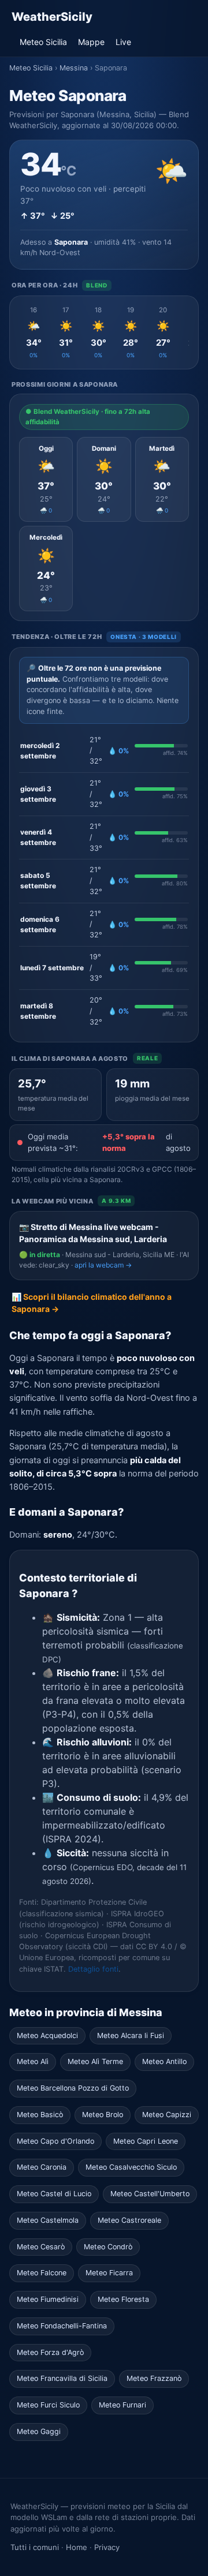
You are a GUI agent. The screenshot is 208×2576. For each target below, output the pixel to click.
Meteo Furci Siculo (48, 2405)
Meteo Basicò (40, 2115)
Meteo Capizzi (167, 2115)
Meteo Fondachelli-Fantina (62, 2326)
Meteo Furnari (122, 2405)
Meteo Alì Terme (95, 2061)
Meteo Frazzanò (154, 2378)
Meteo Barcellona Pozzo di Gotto (73, 2088)
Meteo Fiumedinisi (48, 2299)
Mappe (91, 42)
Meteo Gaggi (39, 2431)
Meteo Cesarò (41, 2247)
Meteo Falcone (42, 2273)
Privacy (107, 2547)
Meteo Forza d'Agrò (50, 2352)
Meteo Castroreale (129, 2220)
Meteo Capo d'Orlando (55, 2141)
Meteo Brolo (103, 2115)
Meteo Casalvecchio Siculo (131, 2167)
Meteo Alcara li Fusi (131, 2035)
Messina (74, 68)
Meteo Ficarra (109, 2273)
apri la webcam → (103, 1265)
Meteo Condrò (108, 2247)
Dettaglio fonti (93, 1969)
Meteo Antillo (164, 2061)
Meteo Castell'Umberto (150, 2194)
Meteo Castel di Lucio (54, 2194)
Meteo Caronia (42, 2167)
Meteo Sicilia (43, 42)
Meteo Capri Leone (146, 2141)
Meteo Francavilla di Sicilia (62, 2378)
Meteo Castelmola (48, 2220)
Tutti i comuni (35, 2547)
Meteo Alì (33, 2061)
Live (123, 42)
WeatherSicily (52, 17)
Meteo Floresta (123, 2299)
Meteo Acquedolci (47, 2035)
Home (77, 2547)
